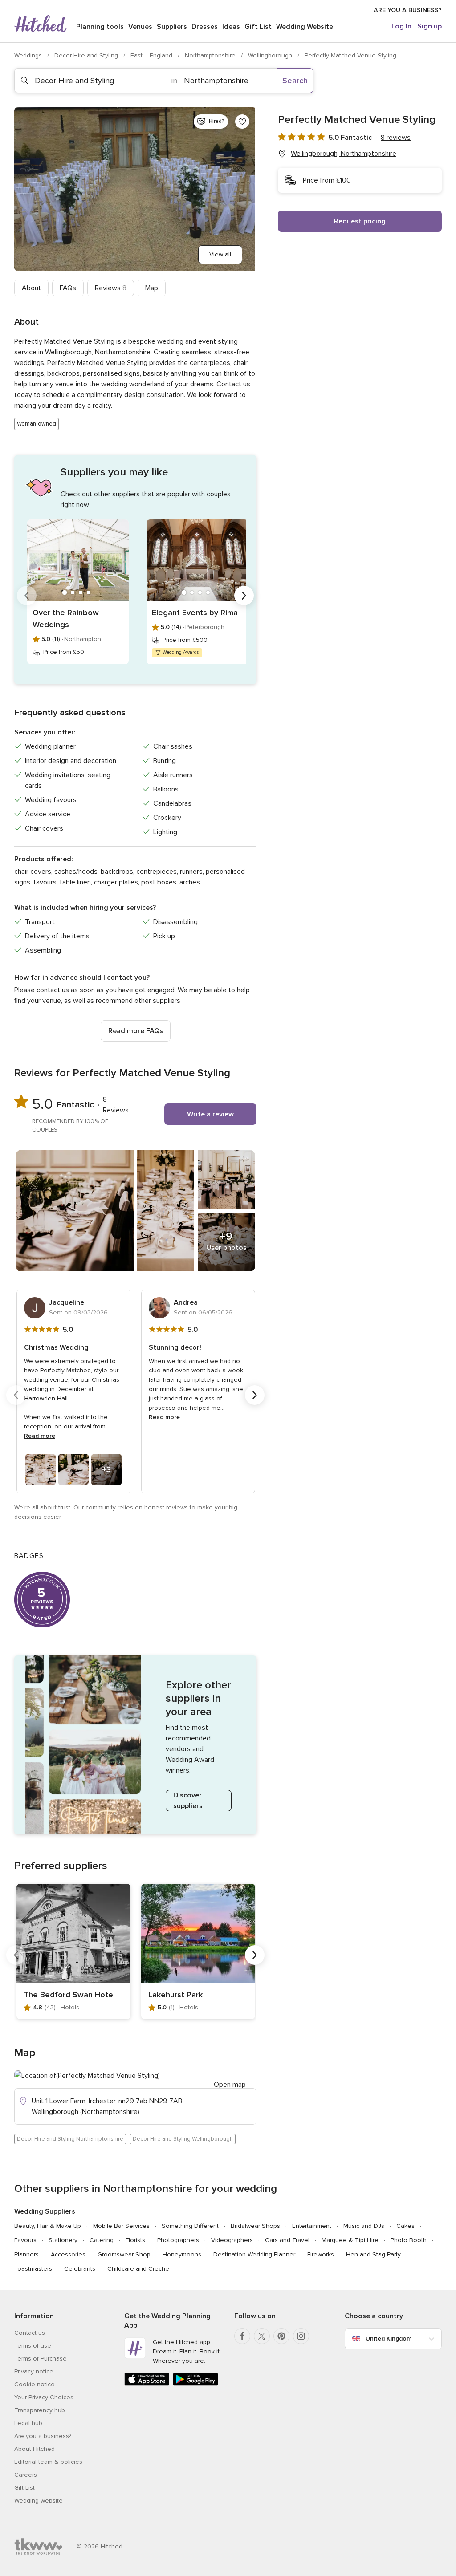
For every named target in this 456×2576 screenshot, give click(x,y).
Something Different (190, 2226)
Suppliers (172, 27)
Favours (25, 2240)
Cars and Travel (287, 2240)
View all (220, 254)
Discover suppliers (188, 1801)
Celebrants (80, 2269)
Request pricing (360, 221)
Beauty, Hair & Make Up (48, 2226)
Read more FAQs (136, 1031)
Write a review (210, 1114)
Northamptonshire (211, 55)
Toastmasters (33, 2269)
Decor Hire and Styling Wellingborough (183, 2139)
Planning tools (100, 27)
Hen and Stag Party (373, 2254)
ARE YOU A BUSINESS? (408, 10)
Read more (40, 1436)
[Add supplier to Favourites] (242, 122)
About (31, 288)
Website (305, 27)
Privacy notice (34, 2371)
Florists (135, 2240)
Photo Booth (409, 2240)
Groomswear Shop (124, 2254)
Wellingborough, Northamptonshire (344, 154)
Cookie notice (35, 2384)
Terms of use (33, 2346)
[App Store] (147, 2384)
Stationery (63, 2240)
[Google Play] (195, 2384)
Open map (230, 2085)
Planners (26, 2254)
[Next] (244, 596)
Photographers (178, 2240)
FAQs (68, 288)
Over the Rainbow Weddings (66, 619)
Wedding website (39, 2501)
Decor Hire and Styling (87, 55)
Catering (102, 2240)
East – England (152, 55)
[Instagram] (301, 2336)
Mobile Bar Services (121, 2226)
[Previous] (27, 596)
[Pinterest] (281, 2336)
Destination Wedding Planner (254, 2254)
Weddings (29, 55)
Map (152, 288)
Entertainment (312, 2226)
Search (295, 81)
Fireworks (321, 2254)
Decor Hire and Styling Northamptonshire (70, 2139)
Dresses (205, 27)
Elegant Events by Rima (195, 613)
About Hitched (35, 2449)
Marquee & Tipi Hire (350, 2240)
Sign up (430, 26)
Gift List (258, 27)
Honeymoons (182, 2254)
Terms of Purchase (41, 2359)
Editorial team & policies (48, 2462)
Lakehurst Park (175, 1995)
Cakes (405, 2226)
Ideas (231, 27)
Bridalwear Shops (255, 2226)
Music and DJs (364, 2226)
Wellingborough (271, 55)
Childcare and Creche (138, 2269)
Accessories (68, 2254)
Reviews (111, 288)
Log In (401, 26)
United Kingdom (389, 2339)
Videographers (232, 2240)
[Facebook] (242, 2336)
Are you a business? (43, 2436)
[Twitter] (262, 2336)
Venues (140, 27)
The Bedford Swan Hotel (69, 1995)
